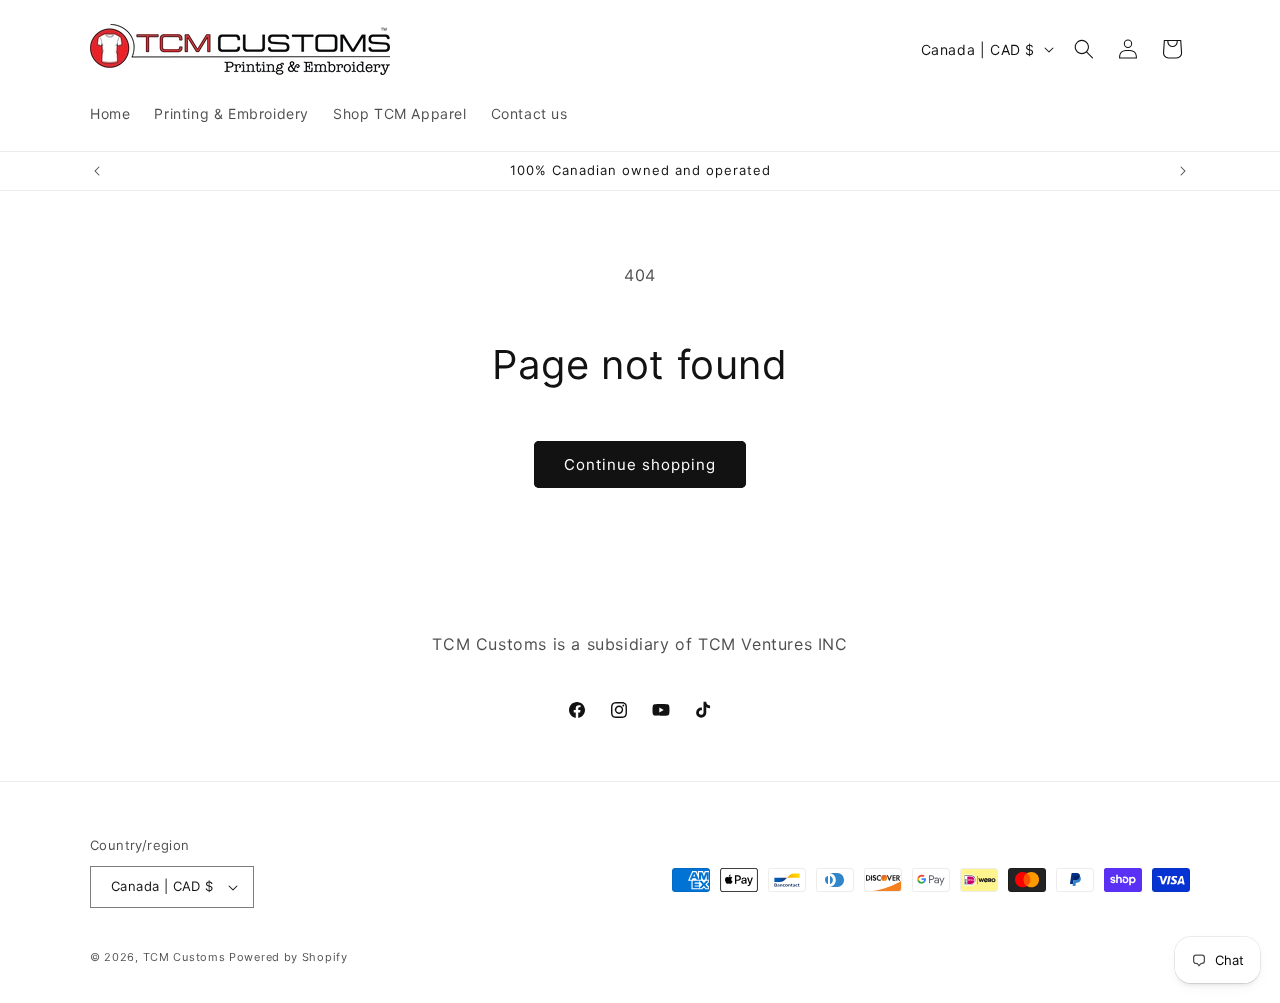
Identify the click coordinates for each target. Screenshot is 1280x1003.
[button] (1084, 49)
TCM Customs (184, 957)
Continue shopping (640, 464)
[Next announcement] (1183, 171)
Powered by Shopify (288, 957)
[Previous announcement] (97, 171)
